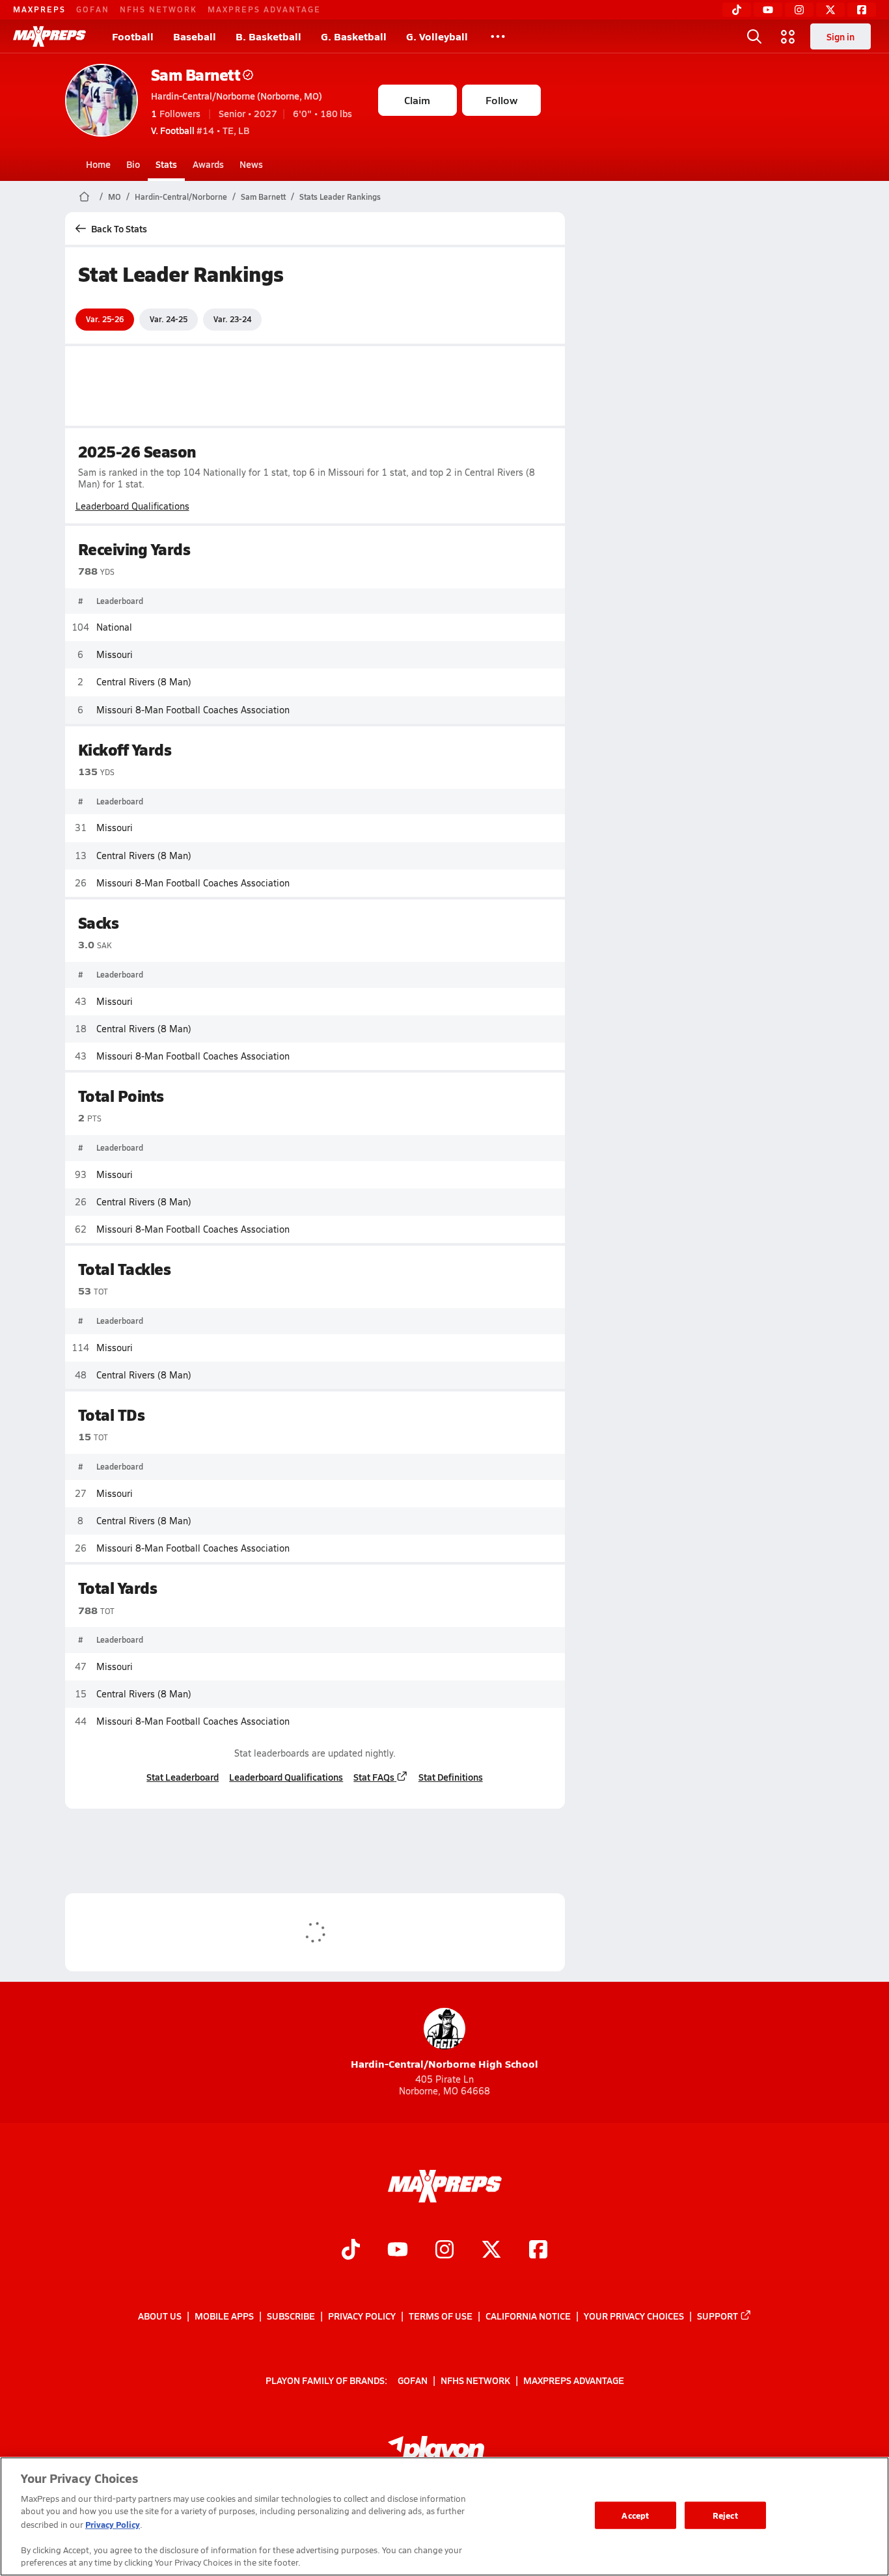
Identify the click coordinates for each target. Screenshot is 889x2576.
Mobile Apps (224, 2316)
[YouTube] (768, 10)
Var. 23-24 (232, 319)
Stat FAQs (374, 1777)
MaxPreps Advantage (264, 9)
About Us (160, 2316)
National (114, 627)
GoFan (93, 9)
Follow (501, 100)
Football (133, 36)
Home (98, 164)
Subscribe (291, 2316)
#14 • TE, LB (200, 130)
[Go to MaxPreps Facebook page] (538, 2251)
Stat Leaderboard (183, 1777)
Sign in (841, 36)
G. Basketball (354, 36)
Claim (417, 100)
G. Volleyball (437, 36)
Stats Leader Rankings (340, 197)
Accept (635, 2515)
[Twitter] (830, 10)
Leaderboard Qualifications (132, 506)
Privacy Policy (362, 2316)
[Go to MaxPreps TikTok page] (351, 2251)
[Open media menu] (788, 36)
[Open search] (754, 36)
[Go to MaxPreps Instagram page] (444, 2251)
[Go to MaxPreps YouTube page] (398, 2251)
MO (115, 197)
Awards (208, 164)
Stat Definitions (451, 1777)
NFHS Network (158, 9)
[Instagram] (799, 10)
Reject (725, 2515)
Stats (166, 164)
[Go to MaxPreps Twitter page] (491, 2251)
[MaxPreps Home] (49, 36)
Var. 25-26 (105, 319)
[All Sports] (498, 36)
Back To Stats (119, 228)
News (251, 164)
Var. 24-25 (169, 319)
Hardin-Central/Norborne (181, 197)
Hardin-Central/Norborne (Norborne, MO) (237, 96)
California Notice (528, 2316)
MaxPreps (39, 9)
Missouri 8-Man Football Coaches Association (193, 710)
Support (718, 2316)
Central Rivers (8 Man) (144, 682)
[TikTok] (737, 10)
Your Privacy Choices (634, 2316)
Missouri (115, 654)
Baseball (195, 36)
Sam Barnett (196, 75)
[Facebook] (862, 10)
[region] (444, 2516)
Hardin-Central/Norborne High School (444, 2063)
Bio (133, 164)
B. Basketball (268, 36)
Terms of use (441, 2316)
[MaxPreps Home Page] (84, 197)
